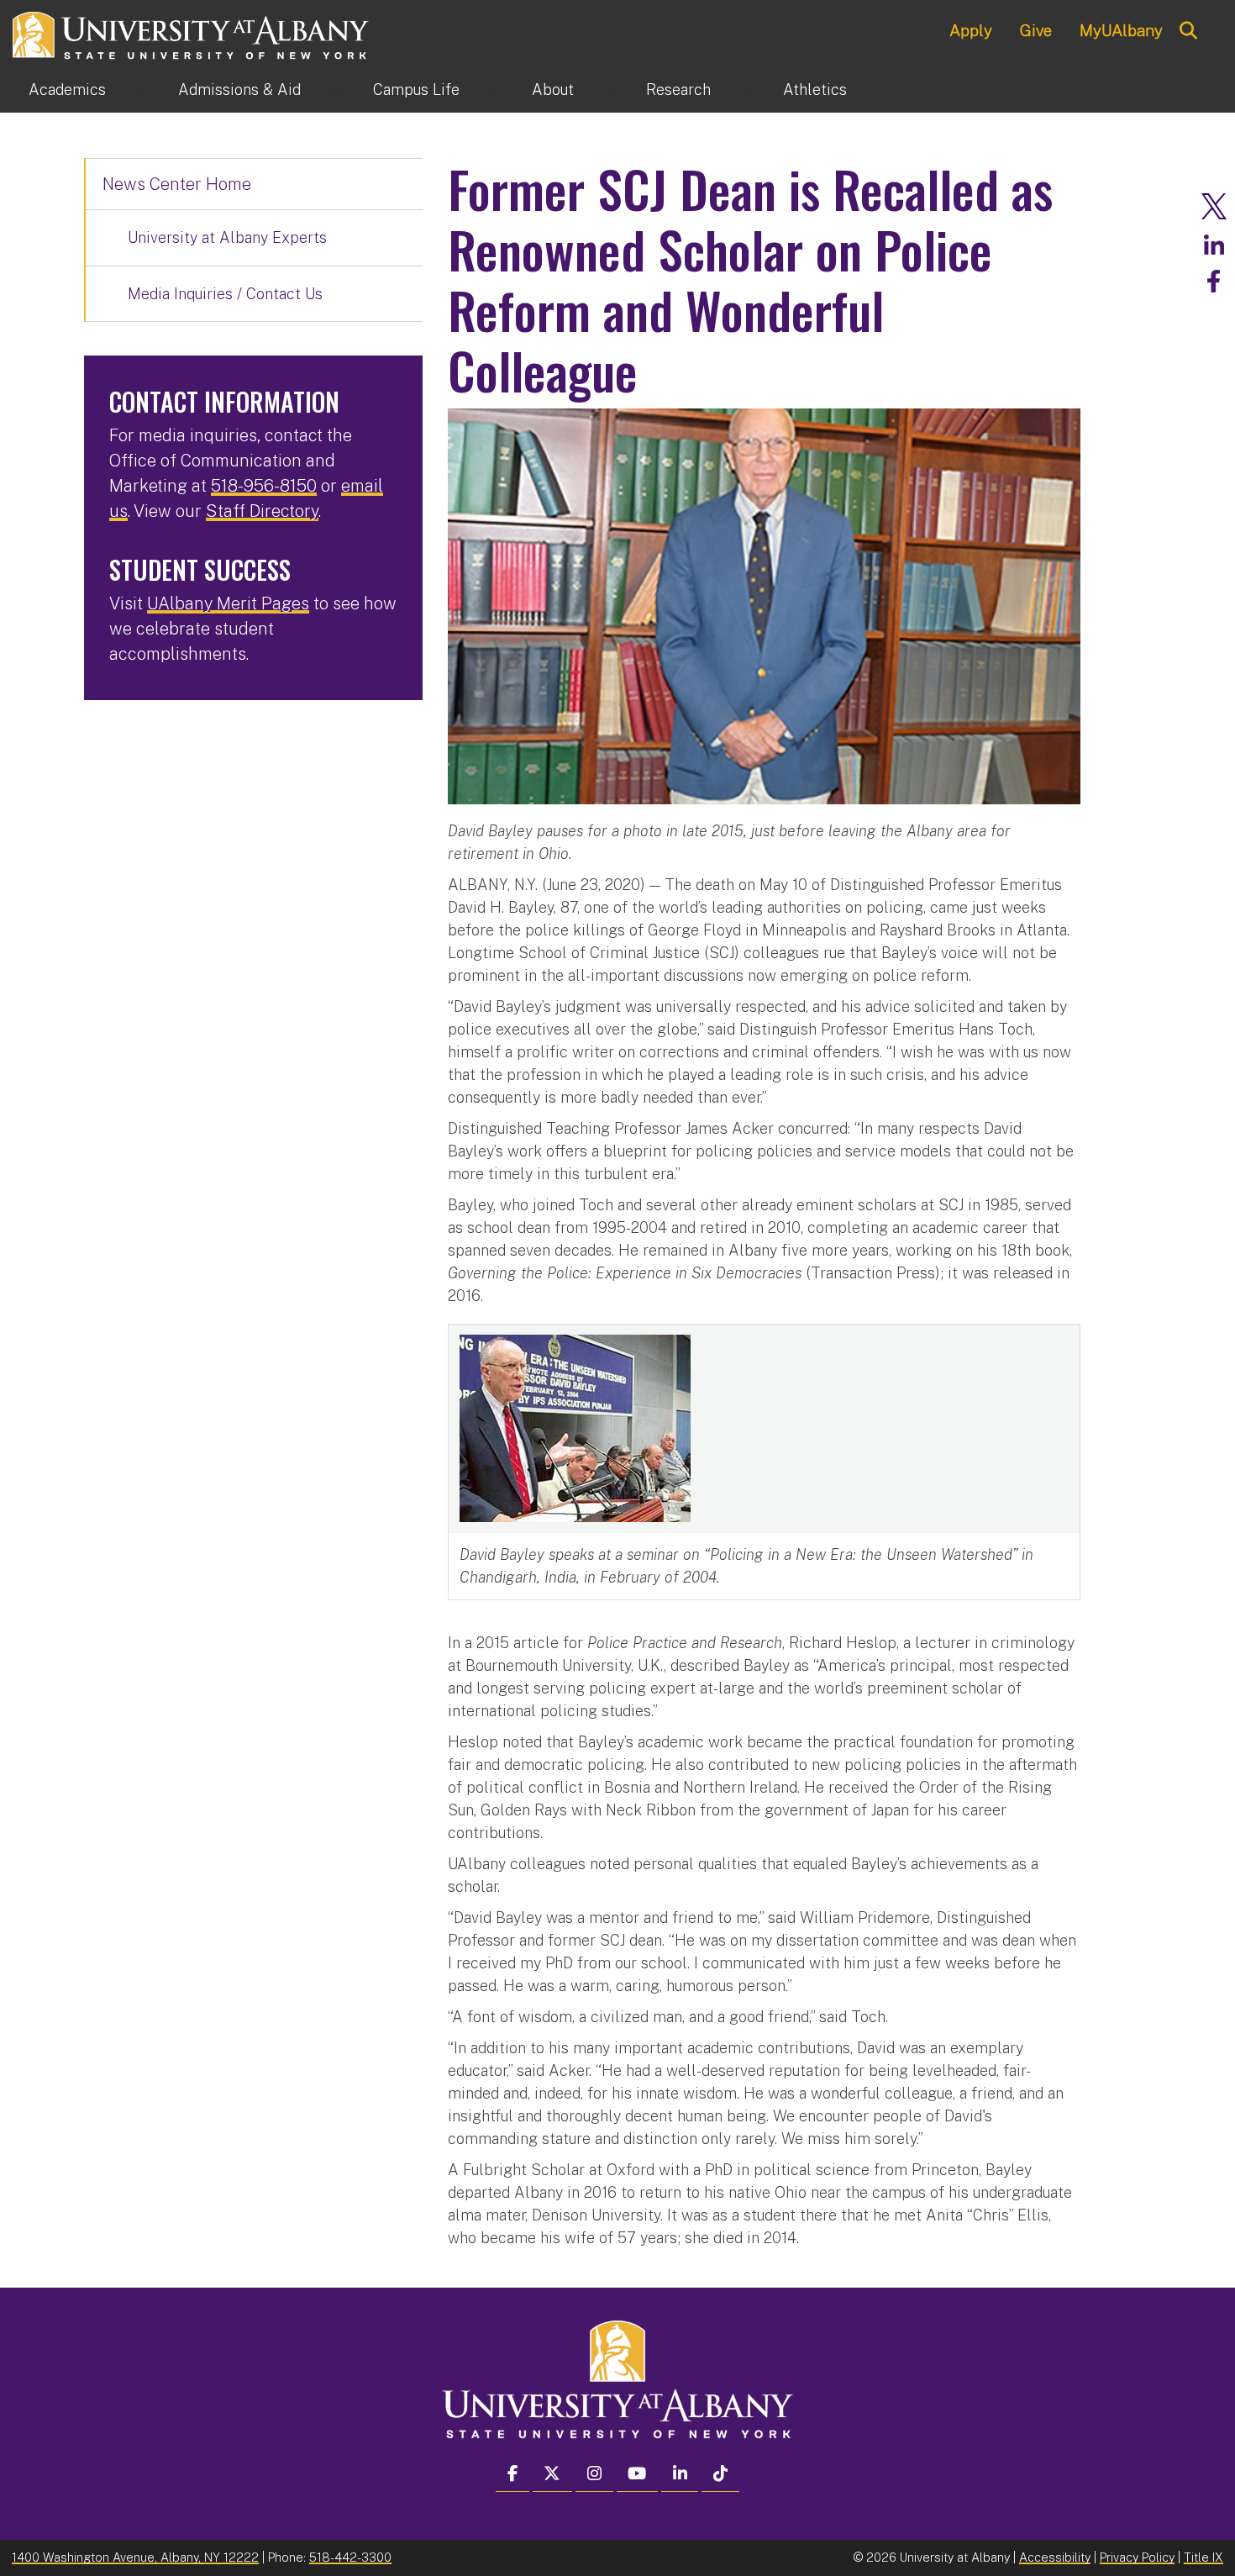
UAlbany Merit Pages (228, 603)
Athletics (815, 90)
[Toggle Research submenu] (747, 90)
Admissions (239, 90)
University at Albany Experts (227, 237)
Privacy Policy (1137, 2557)
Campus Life (416, 90)
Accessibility (1055, 2557)
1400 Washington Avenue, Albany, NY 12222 (135, 2557)
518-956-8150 (264, 486)
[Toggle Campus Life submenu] (496, 90)
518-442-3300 (350, 2557)
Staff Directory (262, 511)
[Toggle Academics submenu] (142, 90)
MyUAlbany (1121, 30)
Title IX (1203, 2557)
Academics (67, 90)
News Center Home (177, 184)
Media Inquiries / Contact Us (225, 294)
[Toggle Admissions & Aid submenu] (337, 90)
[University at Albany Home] (192, 33)
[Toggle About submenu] (610, 90)
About (553, 90)
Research (678, 90)
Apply (971, 30)
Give (1036, 30)
